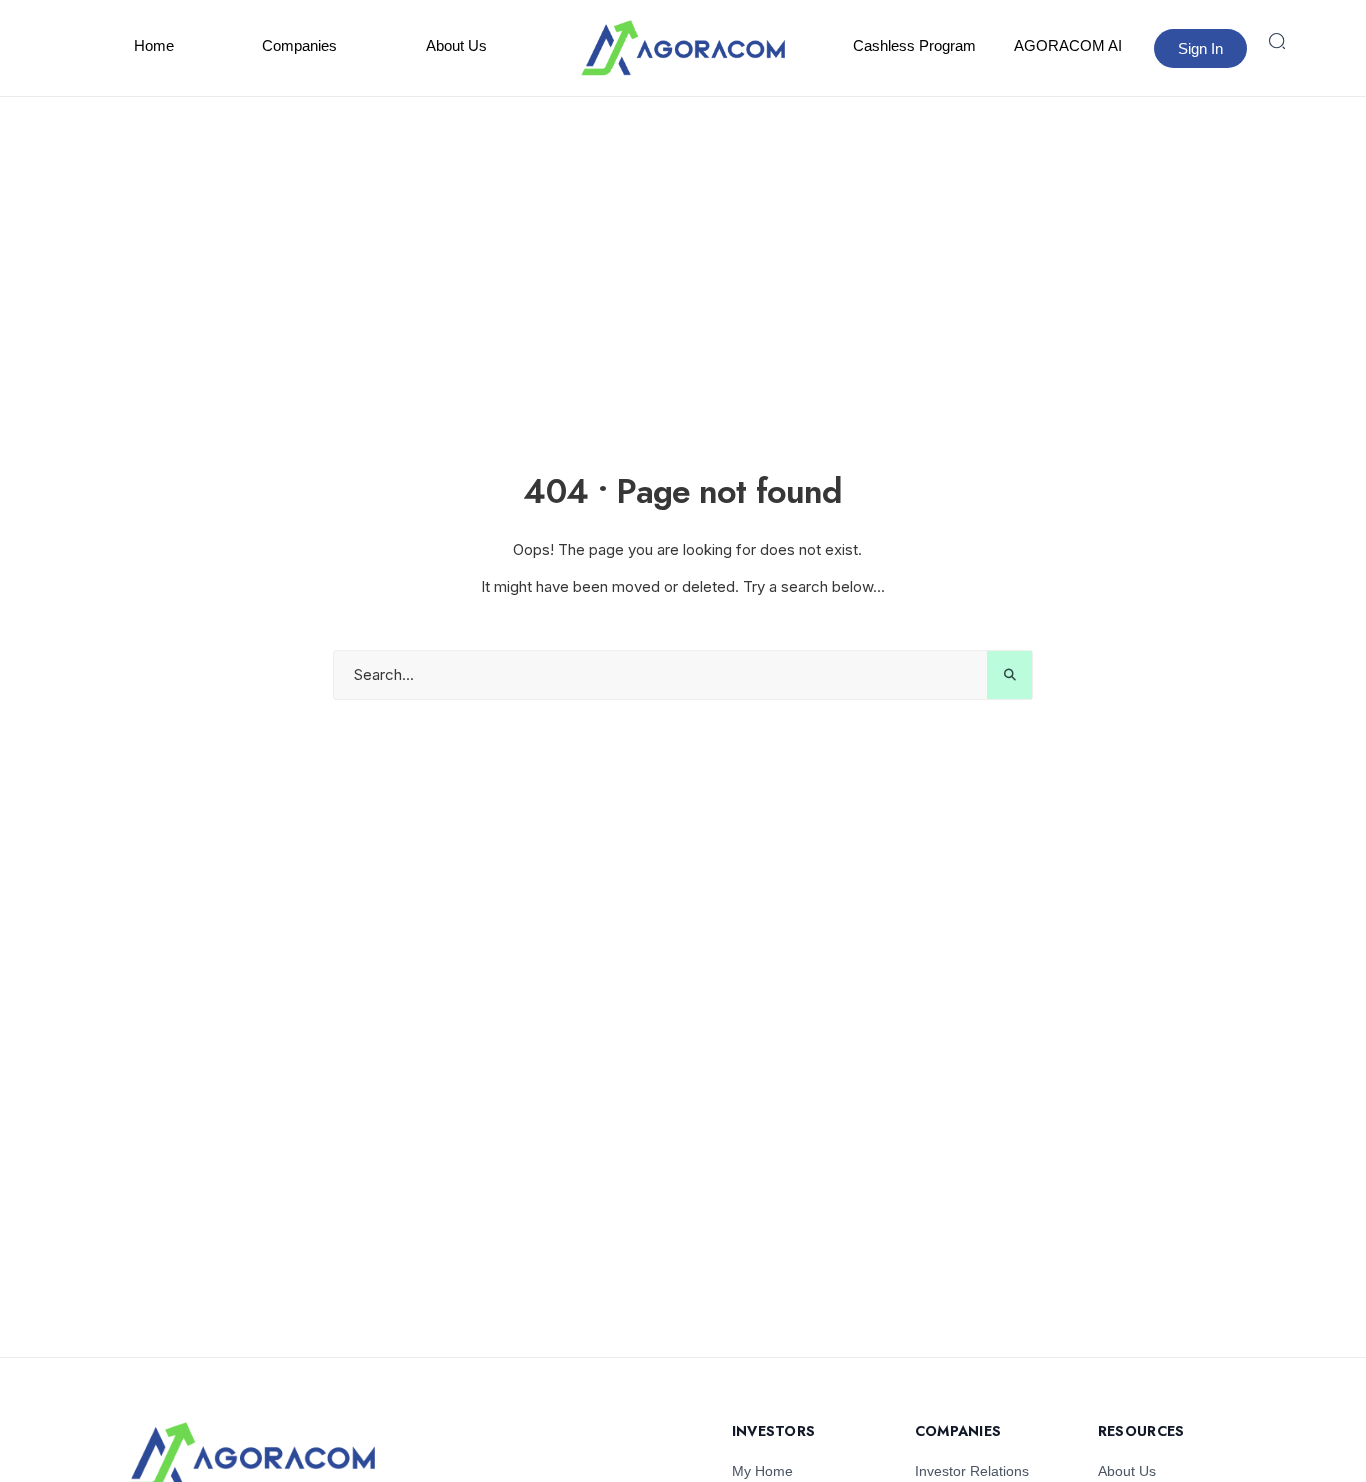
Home (154, 45)
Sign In (1200, 48)
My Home (762, 1471)
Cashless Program (914, 45)
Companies (299, 45)
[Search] (1277, 41)
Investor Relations (972, 1471)
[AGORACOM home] (683, 48)
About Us (456, 45)
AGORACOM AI (1068, 45)
